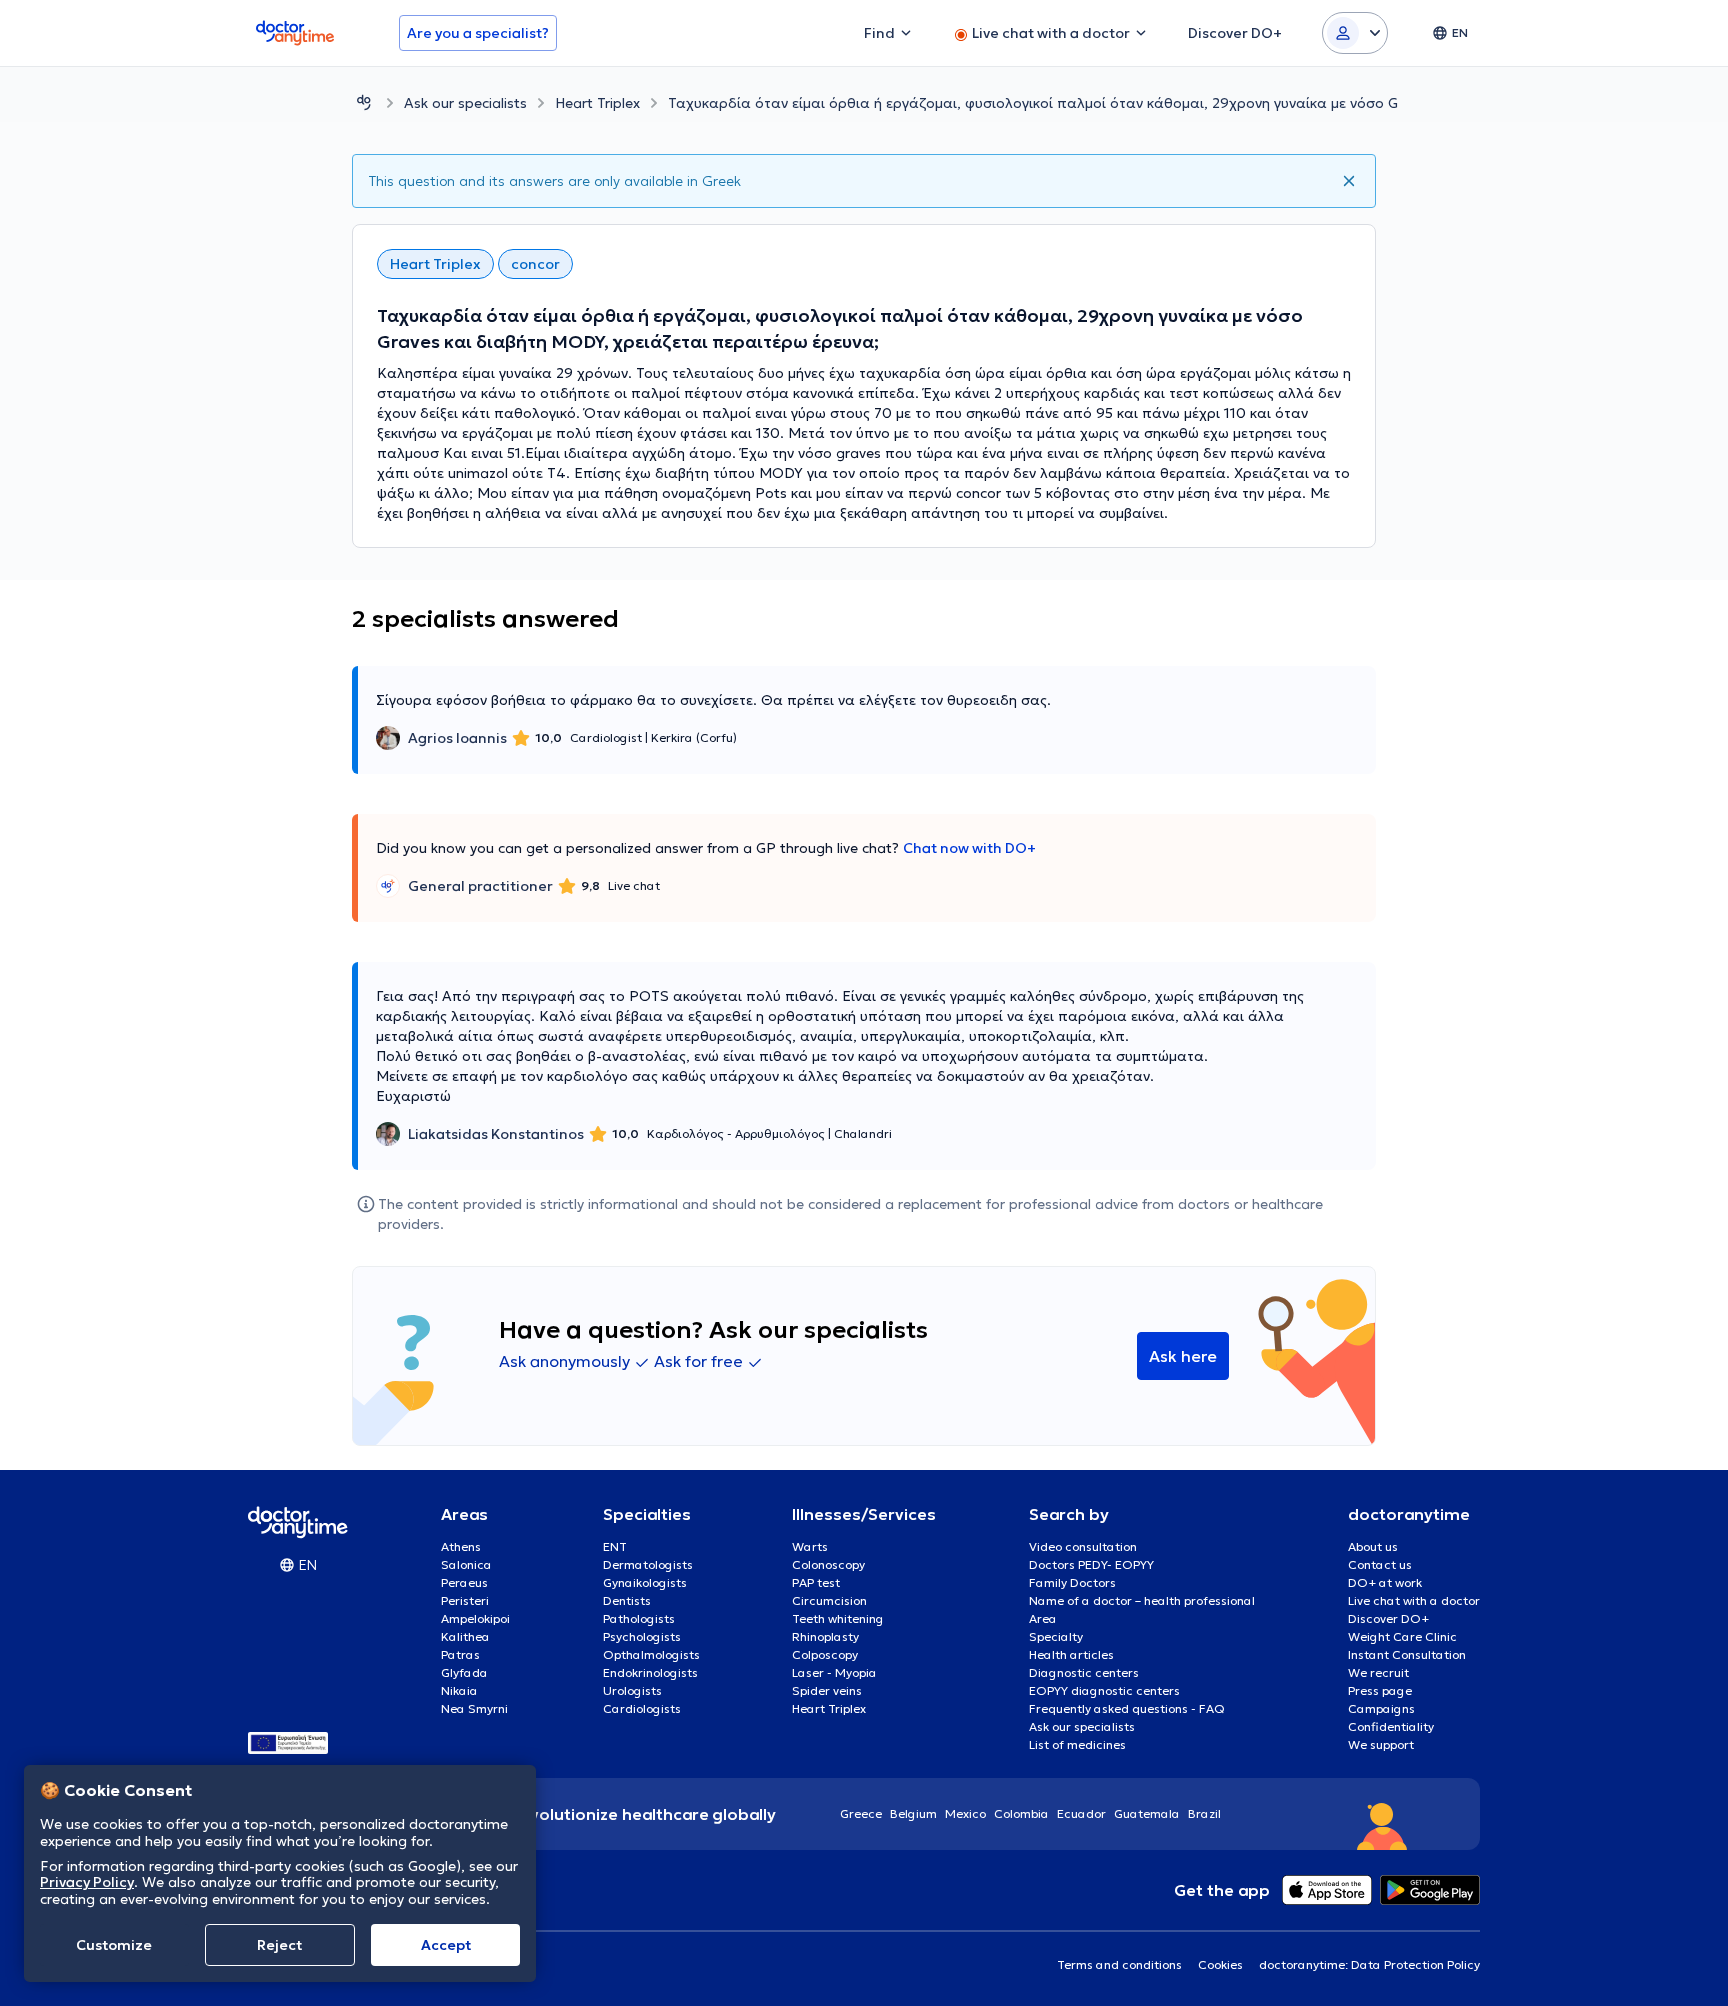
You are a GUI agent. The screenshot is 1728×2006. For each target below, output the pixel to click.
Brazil (1204, 1813)
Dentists (627, 1600)
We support (1381, 1744)
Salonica (466, 1564)
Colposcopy (825, 1654)
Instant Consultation (1407, 1654)
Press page (1380, 1690)
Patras (460, 1654)
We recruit (1378, 1672)
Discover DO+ (1388, 1618)
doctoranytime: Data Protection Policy (1369, 1964)
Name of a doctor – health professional (1142, 1600)
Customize (114, 1945)
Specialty (1056, 1636)
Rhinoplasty (825, 1636)
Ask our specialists (465, 103)
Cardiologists (642, 1708)
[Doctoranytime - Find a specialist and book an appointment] (364, 102)
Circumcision (829, 1600)
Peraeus (464, 1582)
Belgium (913, 1813)
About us (1373, 1546)
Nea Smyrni (474, 1708)
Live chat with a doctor (1414, 1600)
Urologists (632, 1690)
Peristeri (465, 1600)
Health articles (1071, 1654)
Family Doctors (1072, 1582)
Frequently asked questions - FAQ (1127, 1708)
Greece (861, 1813)
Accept (446, 1945)
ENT (615, 1546)
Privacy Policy (87, 1882)
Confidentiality (1391, 1726)
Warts (810, 1546)
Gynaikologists (645, 1582)
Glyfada (464, 1672)
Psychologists (642, 1636)
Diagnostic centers (1084, 1672)
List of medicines (1077, 1744)
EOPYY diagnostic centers (1104, 1690)
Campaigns (1381, 1708)
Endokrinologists (650, 1672)
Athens (461, 1546)
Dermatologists (648, 1564)
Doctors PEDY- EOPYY (1091, 1564)
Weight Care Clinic (1402, 1636)
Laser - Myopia (834, 1672)
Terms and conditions (1119, 1964)
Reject (279, 1945)
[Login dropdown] (1355, 33)
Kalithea (465, 1636)
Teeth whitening (838, 1618)
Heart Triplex (597, 103)
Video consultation (1083, 1546)
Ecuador (1081, 1813)
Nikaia (459, 1690)
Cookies (1220, 1964)
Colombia (1021, 1813)
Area (1043, 1618)
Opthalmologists (651, 1654)
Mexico (965, 1813)
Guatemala (1147, 1813)
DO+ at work (1385, 1582)
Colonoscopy (828, 1564)
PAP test (816, 1582)
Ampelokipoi (475, 1618)
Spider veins (827, 1690)
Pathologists (639, 1618)
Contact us (1380, 1564)
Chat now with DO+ (969, 848)
